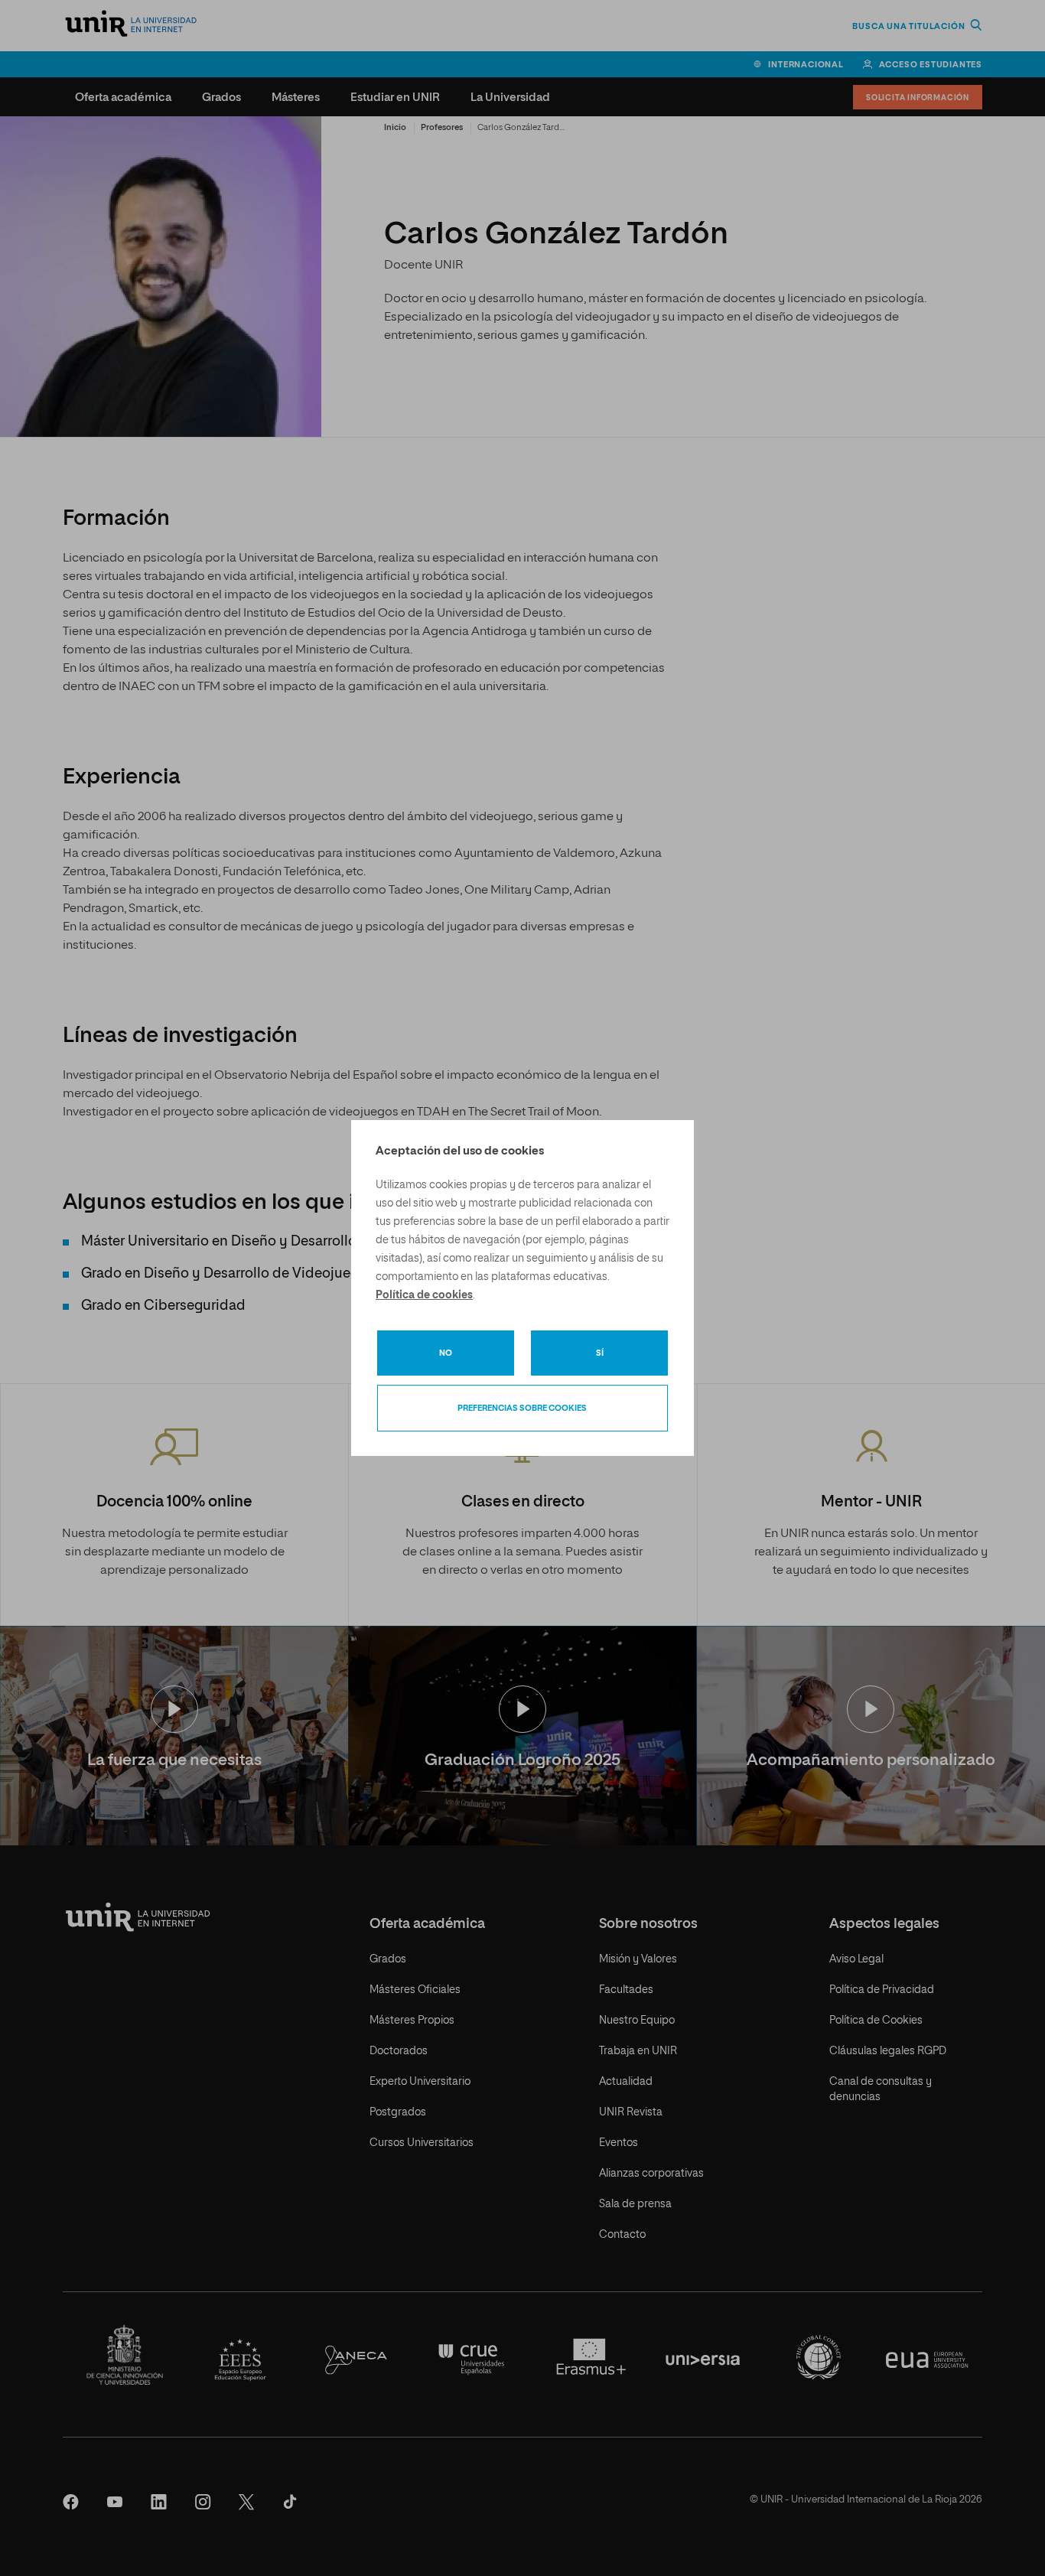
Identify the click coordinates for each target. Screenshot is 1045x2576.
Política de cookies (424, 1295)
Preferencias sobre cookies (522, 1408)
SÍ (600, 1353)
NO (446, 1353)
